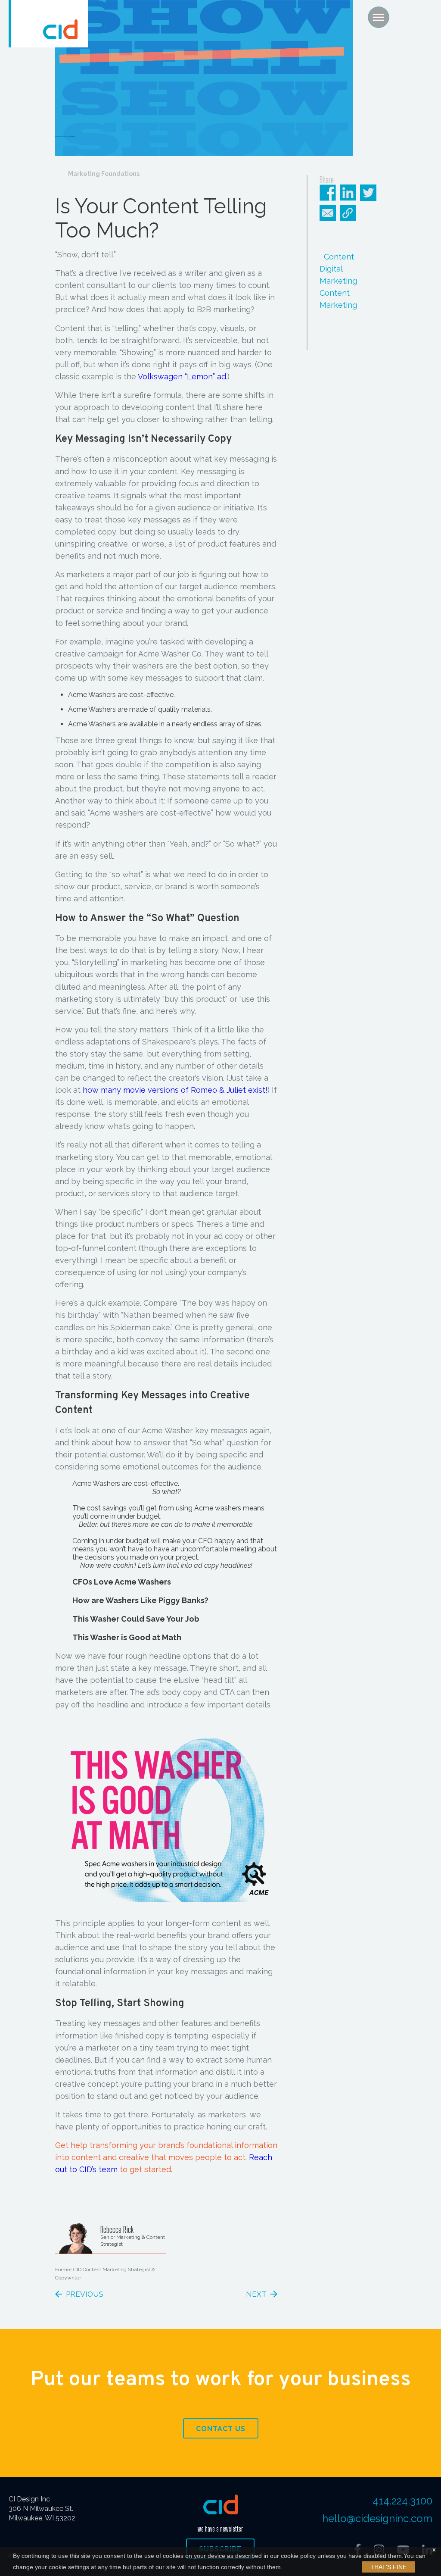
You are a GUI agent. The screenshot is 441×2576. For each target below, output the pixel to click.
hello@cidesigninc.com (377, 2518)
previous (85, 2294)
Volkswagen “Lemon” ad (182, 377)
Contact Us (221, 2429)
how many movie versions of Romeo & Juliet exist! (175, 1090)
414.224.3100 (402, 2501)
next (256, 2294)
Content (339, 257)
